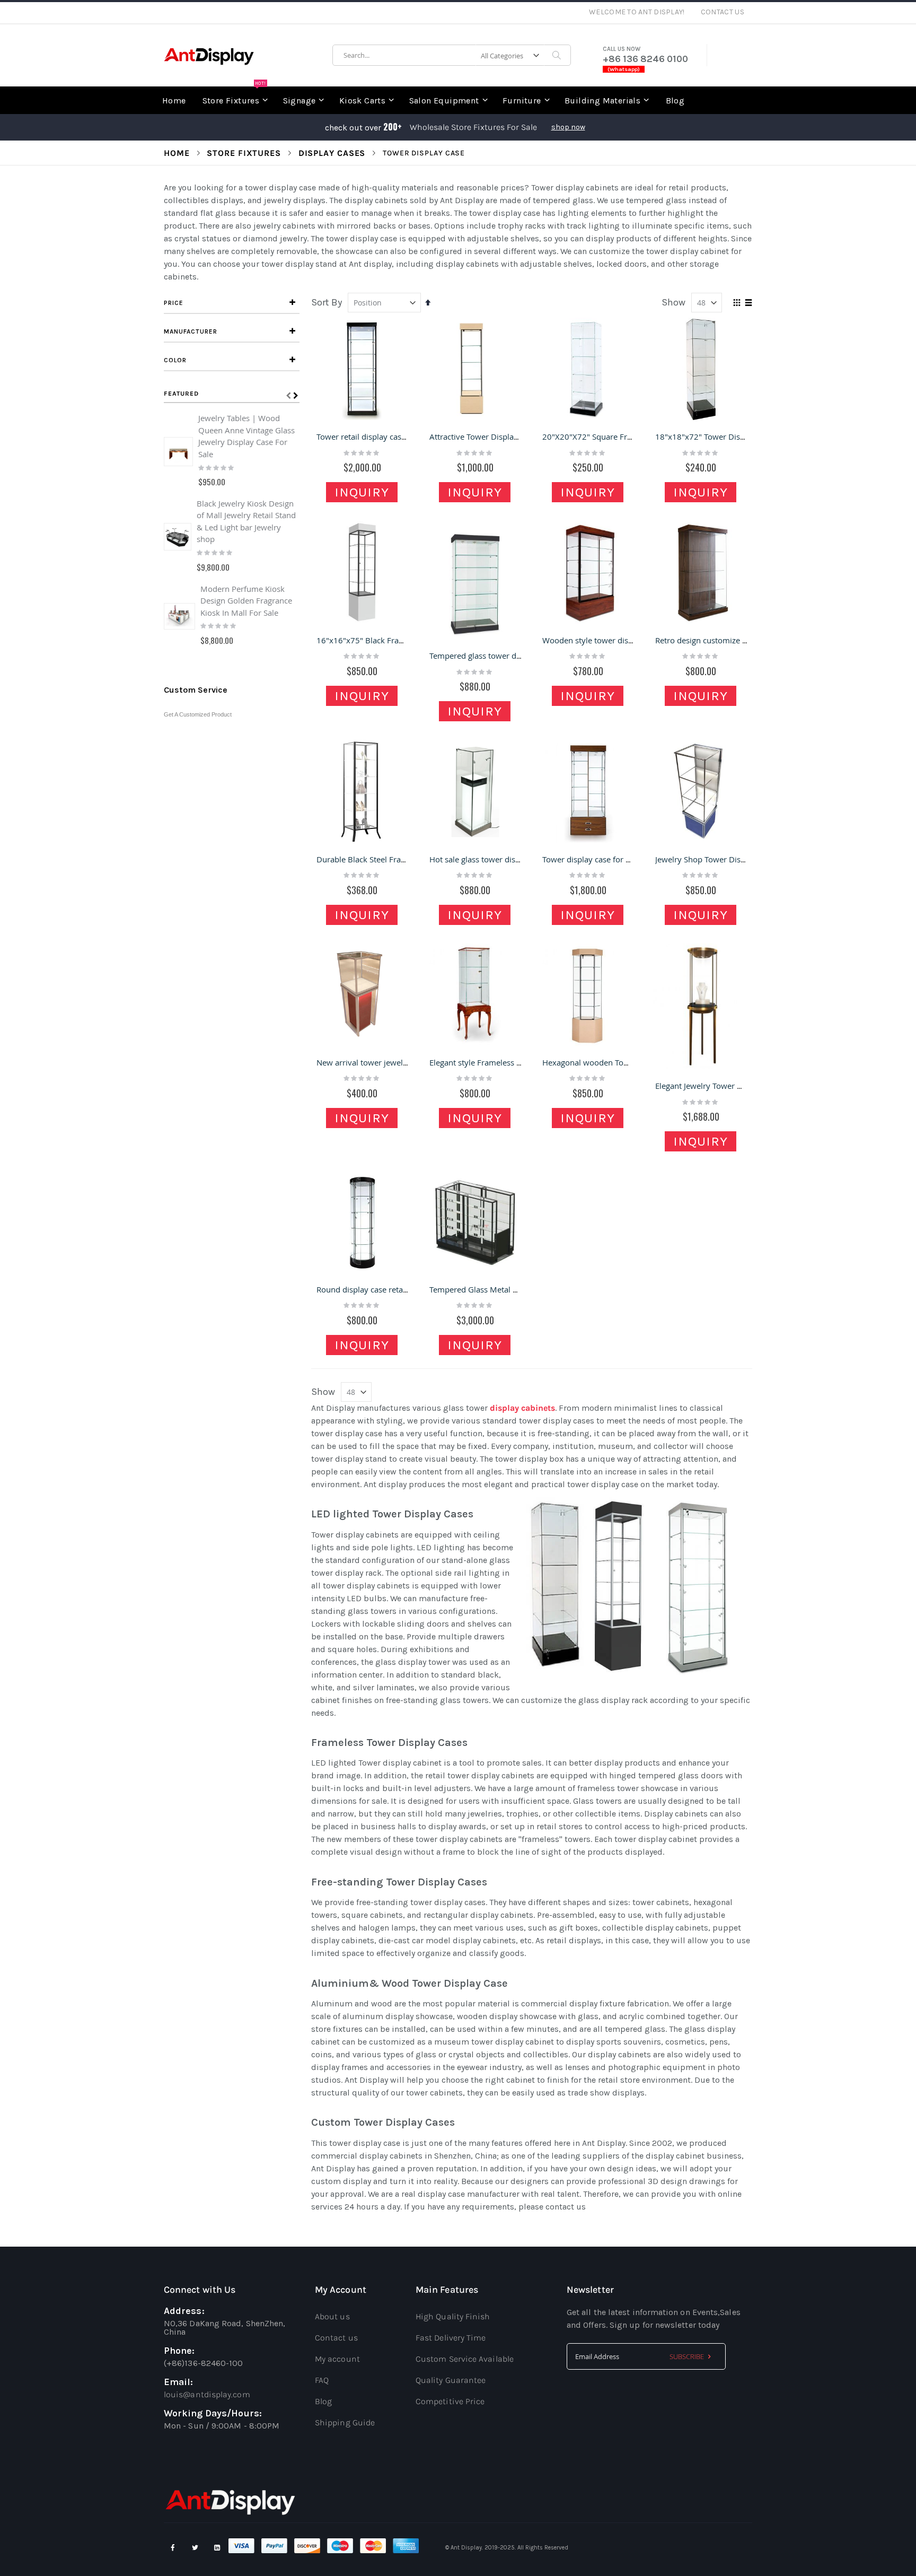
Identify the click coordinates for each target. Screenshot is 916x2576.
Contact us (336, 2338)
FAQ (322, 2380)
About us (332, 2316)
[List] (748, 303)
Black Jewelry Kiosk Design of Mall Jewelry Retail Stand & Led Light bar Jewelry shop (246, 521)
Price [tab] (174, 303)
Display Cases (332, 153)
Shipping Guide (345, 2422)
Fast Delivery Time (451, 2338)
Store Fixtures (244, 153)
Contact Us (723, 12)
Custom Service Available (465, 2359)
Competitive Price (450, 2401)
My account (337, 2359)
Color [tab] (175, 360)
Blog (323, 2401)
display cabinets (521, 1408)
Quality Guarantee (451, 2380)
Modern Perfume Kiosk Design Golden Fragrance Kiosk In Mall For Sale (246, 601)
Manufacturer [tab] (191, 331)
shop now (568, 127)
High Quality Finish (453, 2316)
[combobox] (452, 55)
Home (177, 153)
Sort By (327, 302)
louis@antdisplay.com (207, 2394)
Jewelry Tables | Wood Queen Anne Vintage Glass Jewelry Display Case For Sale (246, 436)
